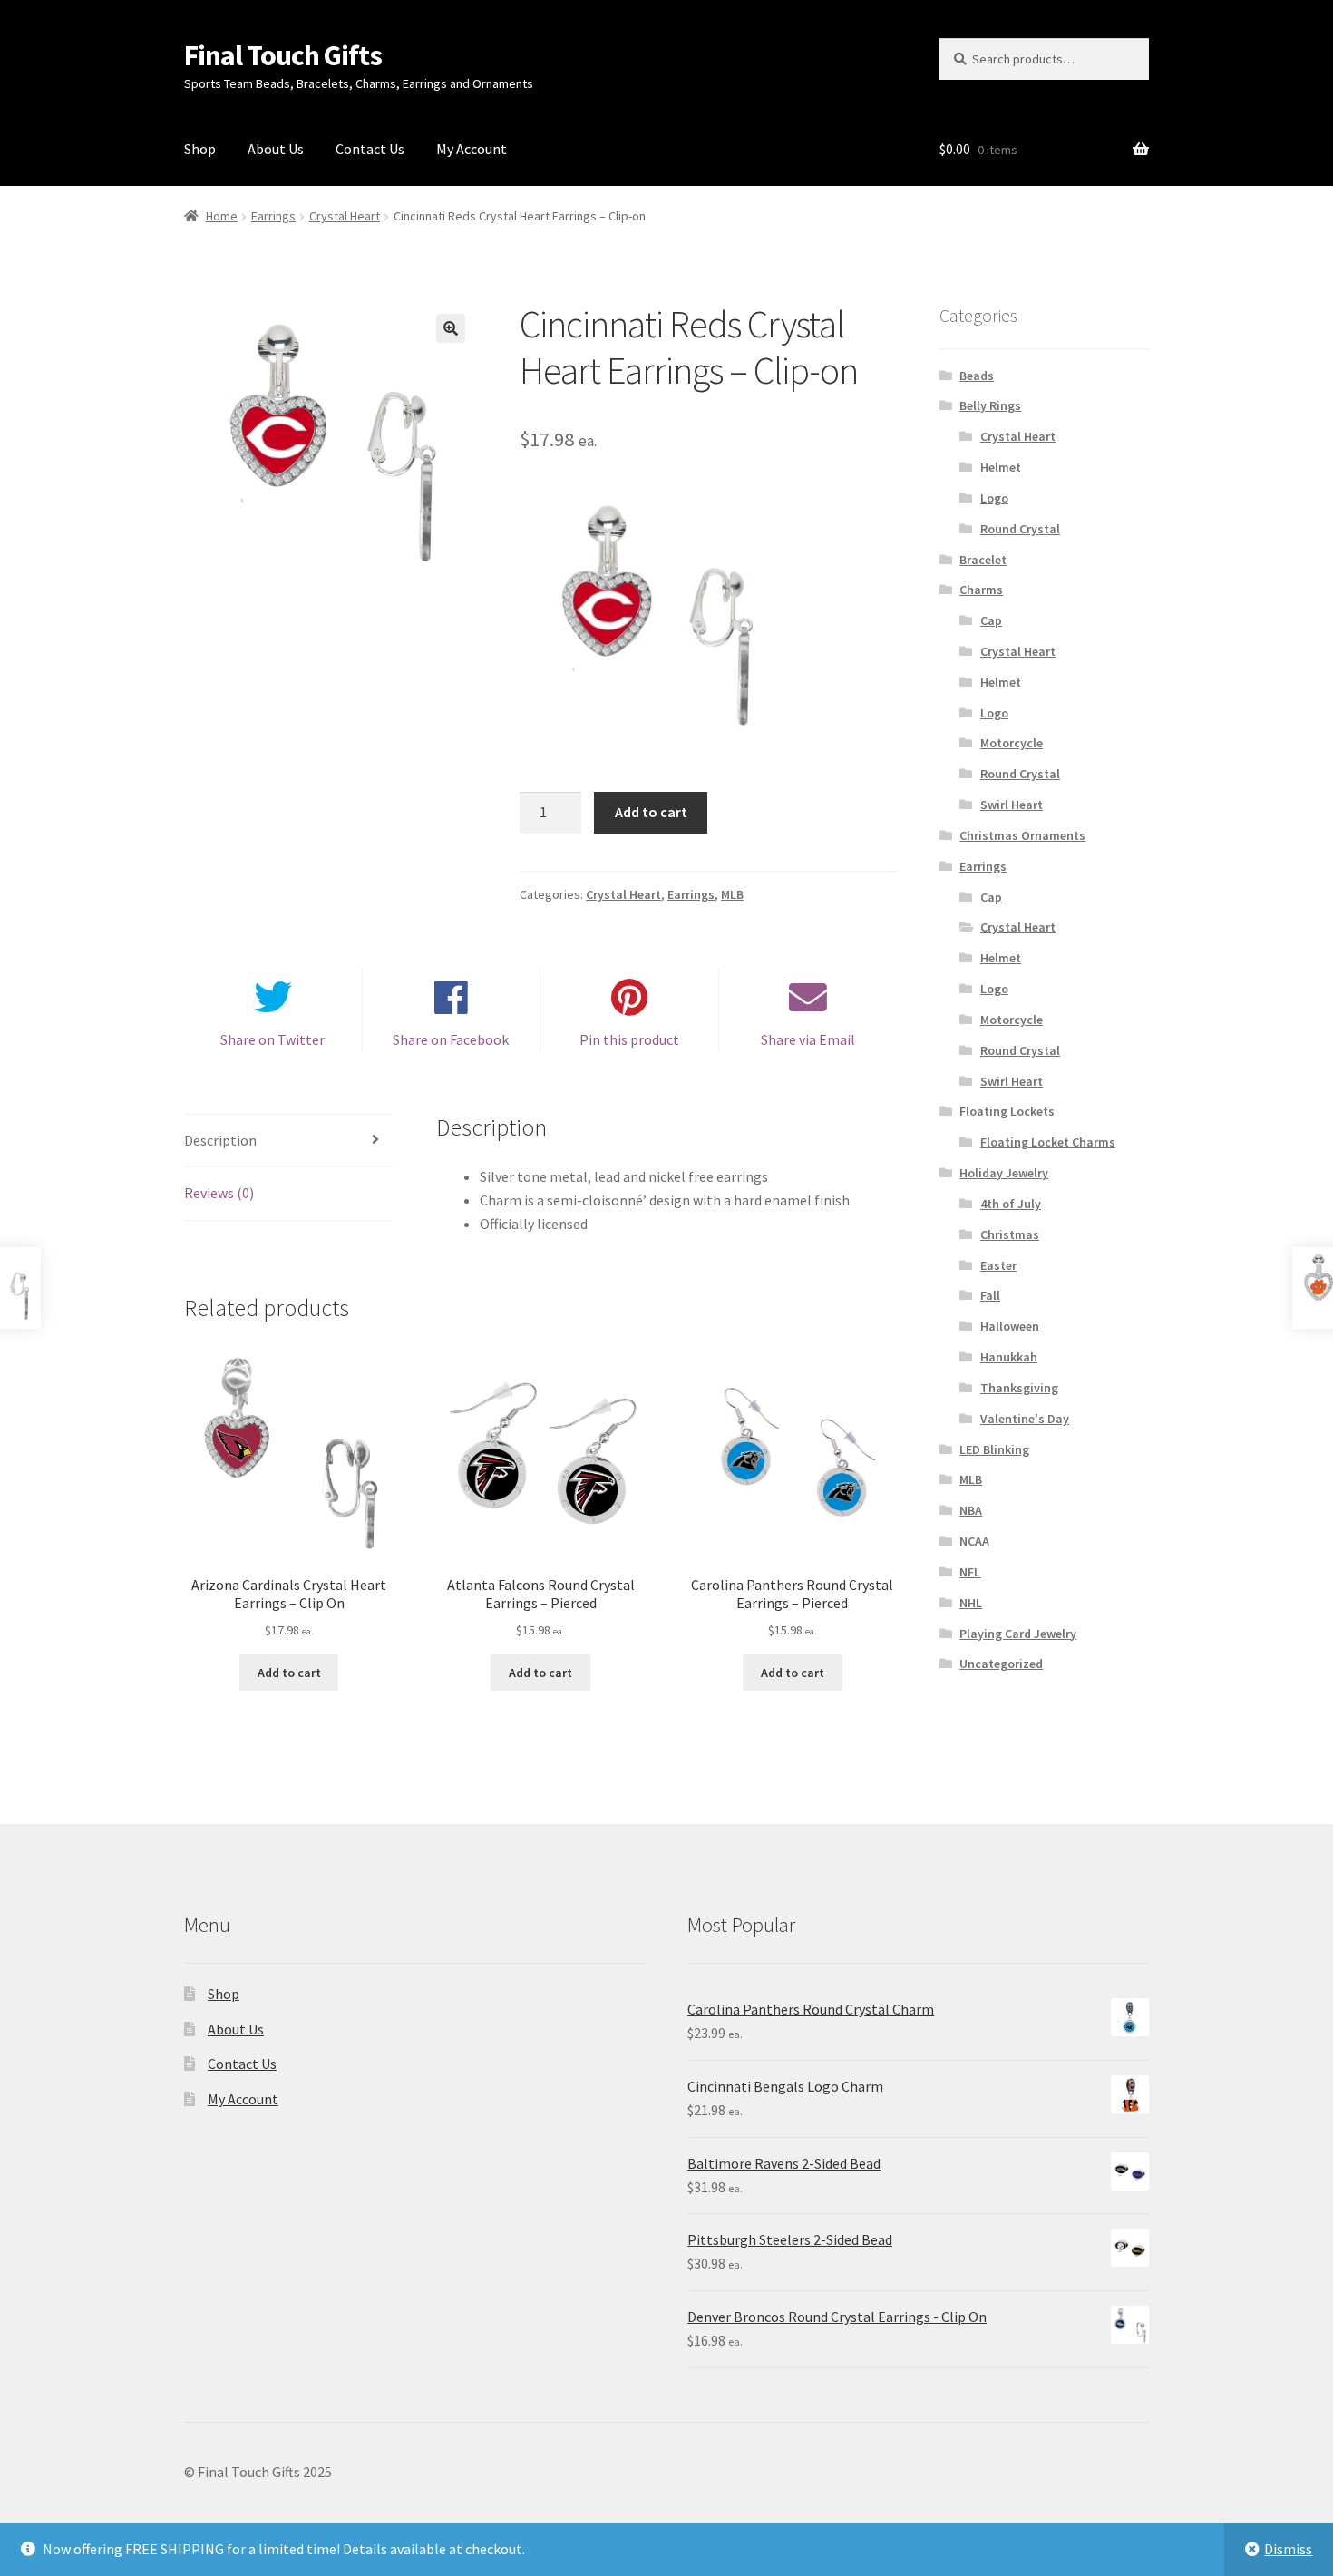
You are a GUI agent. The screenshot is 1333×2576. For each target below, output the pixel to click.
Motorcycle (1012, 743)
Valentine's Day (1025, 1419)
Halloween (1010, 1326)
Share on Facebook (451, 1039)
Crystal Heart (345, 216)
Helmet (1001, 467)
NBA (971, 1510)
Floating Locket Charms (1048, 1142)
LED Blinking (994, 1449)
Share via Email (808, 1039)
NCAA (974, 1541)
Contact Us (370, 149)
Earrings (273, 216)
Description (220, 1140)
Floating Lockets (1007, 1111)
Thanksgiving (1019, 1388)
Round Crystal (1020, 529)
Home (222, 216)
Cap (991, 620)
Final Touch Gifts (283, 55)
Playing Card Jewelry (1018, 1634)
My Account (472, 149)
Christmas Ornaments (1022, 835)
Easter (998, 1265)
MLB (732, 894)
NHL (971, 1603)
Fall (990, 1295)
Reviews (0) (219, 1193)
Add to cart (651, 812)
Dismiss (1288, 2549)
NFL (970, 1572)
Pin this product (629, 1039)
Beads (977, 376)
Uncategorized (1001, 1664)
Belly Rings (990, 405)
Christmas (1010, 1234)
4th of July (1011, 1204)
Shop (200, 149)
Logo (994, 498)
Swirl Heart (1012, 805)
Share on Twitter (272, 1039)
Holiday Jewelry (1004, 1173)
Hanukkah (1009, 1357)
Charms (981, 590)
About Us (276, 149)
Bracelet (983, 560)
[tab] (289, 1142)
